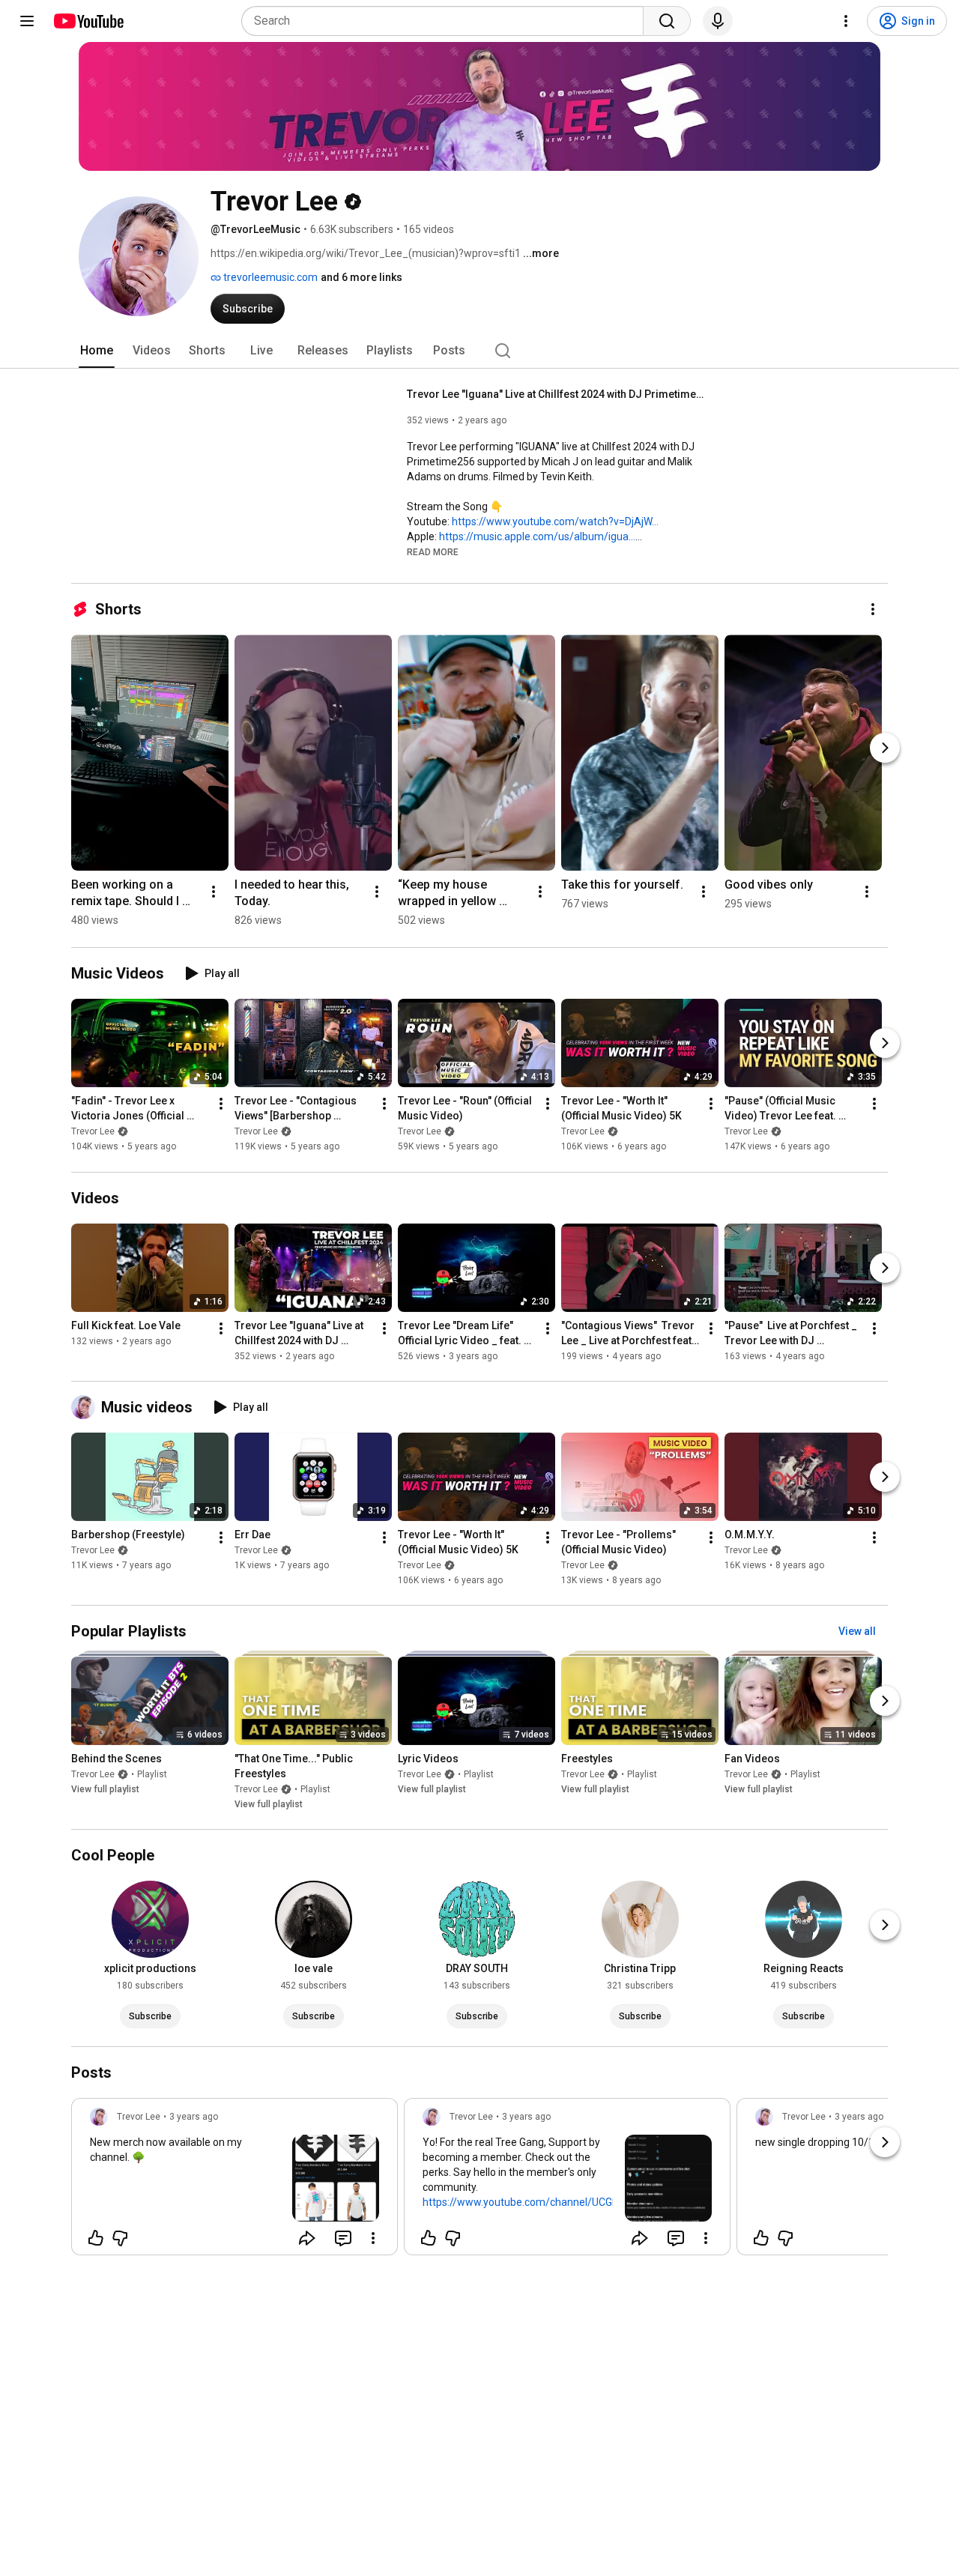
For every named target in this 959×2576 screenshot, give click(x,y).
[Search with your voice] (718, 21)
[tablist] (479, 351)
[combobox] (447, 21)
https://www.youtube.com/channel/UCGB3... (527, 2202)
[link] (235, 2181)
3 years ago (194, 2117)
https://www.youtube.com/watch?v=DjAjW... (555, 521)
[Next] (885, 748)
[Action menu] (373, 2238)
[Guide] (27, 21)
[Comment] (343, 2238)
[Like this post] (96, 2238)
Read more (433, 552)
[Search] (667, 21)
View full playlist (105, 1789)
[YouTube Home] (88, 21)
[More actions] (873, 609)
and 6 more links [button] (361, 277)
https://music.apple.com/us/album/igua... (537, 536)
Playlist (152, 1774)
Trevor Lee (93, 1132)
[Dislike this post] (120, 2238)
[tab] (97, 351)
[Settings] (846, 21)
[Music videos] (86, 1407)
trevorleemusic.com (269, 277)
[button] (433, 551)
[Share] (307, 2238)
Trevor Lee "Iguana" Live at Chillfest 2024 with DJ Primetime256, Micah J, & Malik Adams (557, 394)
